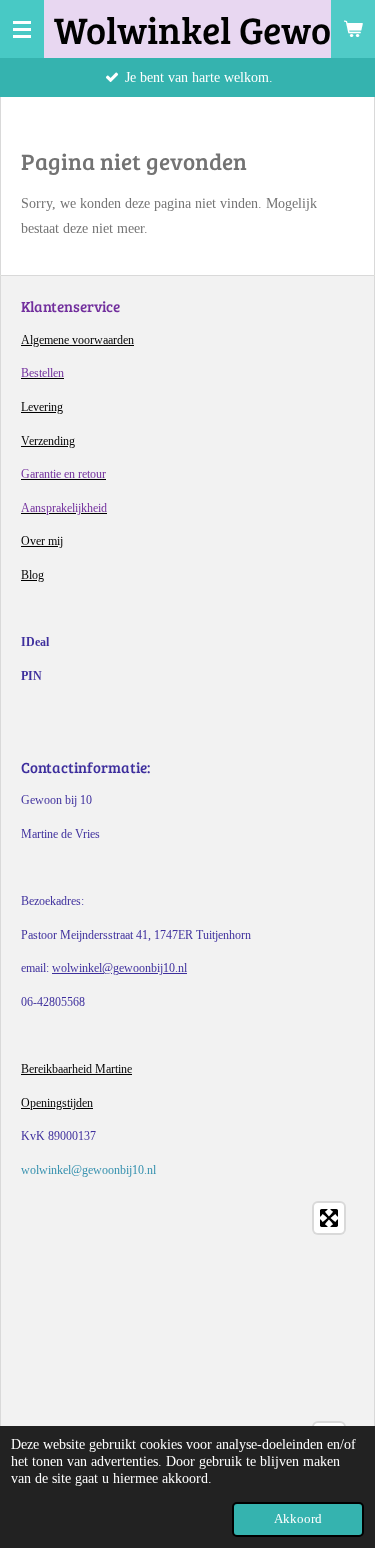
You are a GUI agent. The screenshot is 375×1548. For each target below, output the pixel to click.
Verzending (48, 441)
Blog (32, 575)
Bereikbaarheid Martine (76, 1069)
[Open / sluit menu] (22, 29)
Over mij (42, 541)
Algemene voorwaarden (77, 340)
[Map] (187, 1343)
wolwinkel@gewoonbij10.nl (119, 968)
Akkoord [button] (298, 1519)
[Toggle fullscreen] (329, 1218)
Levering (42, 407)
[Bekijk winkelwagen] (353, 29)
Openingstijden (57, 1103)
